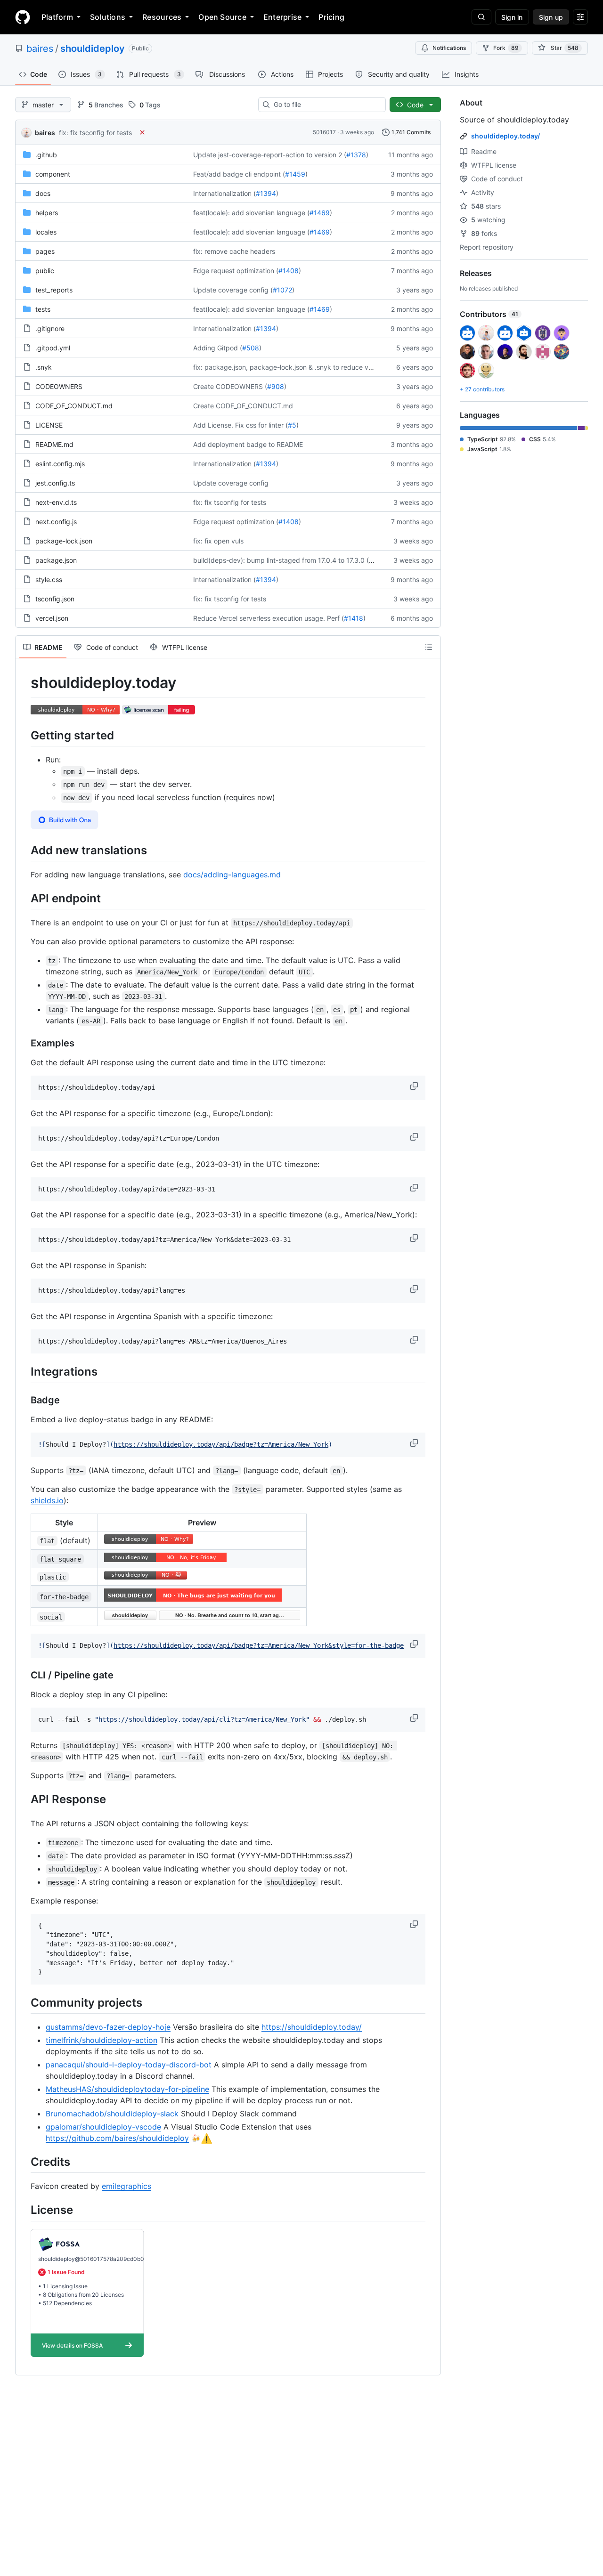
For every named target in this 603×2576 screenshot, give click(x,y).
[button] (415, 1086)
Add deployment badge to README (248, 444)
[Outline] (429, 647)
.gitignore (50, 328)
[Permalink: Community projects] (24, 2002)
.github (46, 155)
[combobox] (326, 105)
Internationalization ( (224, 193)
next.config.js (56, 522)
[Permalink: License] (24, 2210)
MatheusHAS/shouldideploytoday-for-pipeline (127, 2089)
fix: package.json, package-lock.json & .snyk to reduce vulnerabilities (300, 367)
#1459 (295, 174)
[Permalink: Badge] (24, 1400)
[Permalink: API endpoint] (24, 898)
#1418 (354, 618)
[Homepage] (23, 17)
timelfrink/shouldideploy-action (102, 2040)
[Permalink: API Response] (24, 1799)
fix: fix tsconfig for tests (95, 133)
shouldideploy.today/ (505, 136)
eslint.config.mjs (60, 464)
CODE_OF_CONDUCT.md (74, 406)
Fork (506, 48)
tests (43, 309)
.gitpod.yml (53, 348)
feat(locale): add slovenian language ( (251, 213)
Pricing (331, 17)
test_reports (54, 290)
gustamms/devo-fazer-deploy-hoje (108, 2027)
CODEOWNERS (59, 386)
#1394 (266, 193)
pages (45, 251)
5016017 (324, 132)
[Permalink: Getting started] (24, 735)
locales (46, 232)
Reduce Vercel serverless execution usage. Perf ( (269, 618)
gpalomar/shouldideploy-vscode (103, 2127)
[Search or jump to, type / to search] (481, 17)
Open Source (222, 17)
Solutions (108, 17)
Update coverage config (231, 483)
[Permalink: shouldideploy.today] (24, 683)
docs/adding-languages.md (232, 875)
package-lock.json (64, 541)
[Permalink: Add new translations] (24, 850)
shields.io (47, 1500)
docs (43, 193)
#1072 (282, 290)
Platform (57, 17)
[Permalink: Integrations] (24, 1372)
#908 (276, 386)
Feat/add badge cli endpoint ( (239, 174)
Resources (162, 17)
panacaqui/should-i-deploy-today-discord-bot (129, 2065)
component (53, 174)
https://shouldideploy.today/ (312, 2027)
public (45, 271)
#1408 (289, 271)
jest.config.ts (55, 483)
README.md (54, 444)
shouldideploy (93, 49)
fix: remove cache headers (234, 251)
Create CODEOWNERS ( (230, 386)
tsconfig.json (55, 599)
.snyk (44, 367)
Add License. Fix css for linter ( (240, 425)
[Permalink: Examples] (24, 1044)
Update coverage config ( (233, 290)
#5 (292, 425)
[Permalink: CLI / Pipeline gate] (24, 1675)
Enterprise (282, 17)
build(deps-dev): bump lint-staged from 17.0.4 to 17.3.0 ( (281, 560)
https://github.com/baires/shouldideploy (117, 2138)
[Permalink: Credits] (24, 2162)
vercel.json (52, 618)
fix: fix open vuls (218, 541)
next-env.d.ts (56, 502)
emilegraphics (126, 2186)
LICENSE (49, 425)
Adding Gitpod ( (218, 348)
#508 (251, 348)
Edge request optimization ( (236, 271)
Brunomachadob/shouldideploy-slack (112, 2114)
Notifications (449, 48)
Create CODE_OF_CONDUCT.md (243, 406)
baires (40, 49)
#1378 (356, 155)
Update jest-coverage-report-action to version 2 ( (270, 155)
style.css (49, 579)
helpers (47, 213)
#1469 (320, 213)
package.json (56, 560)
